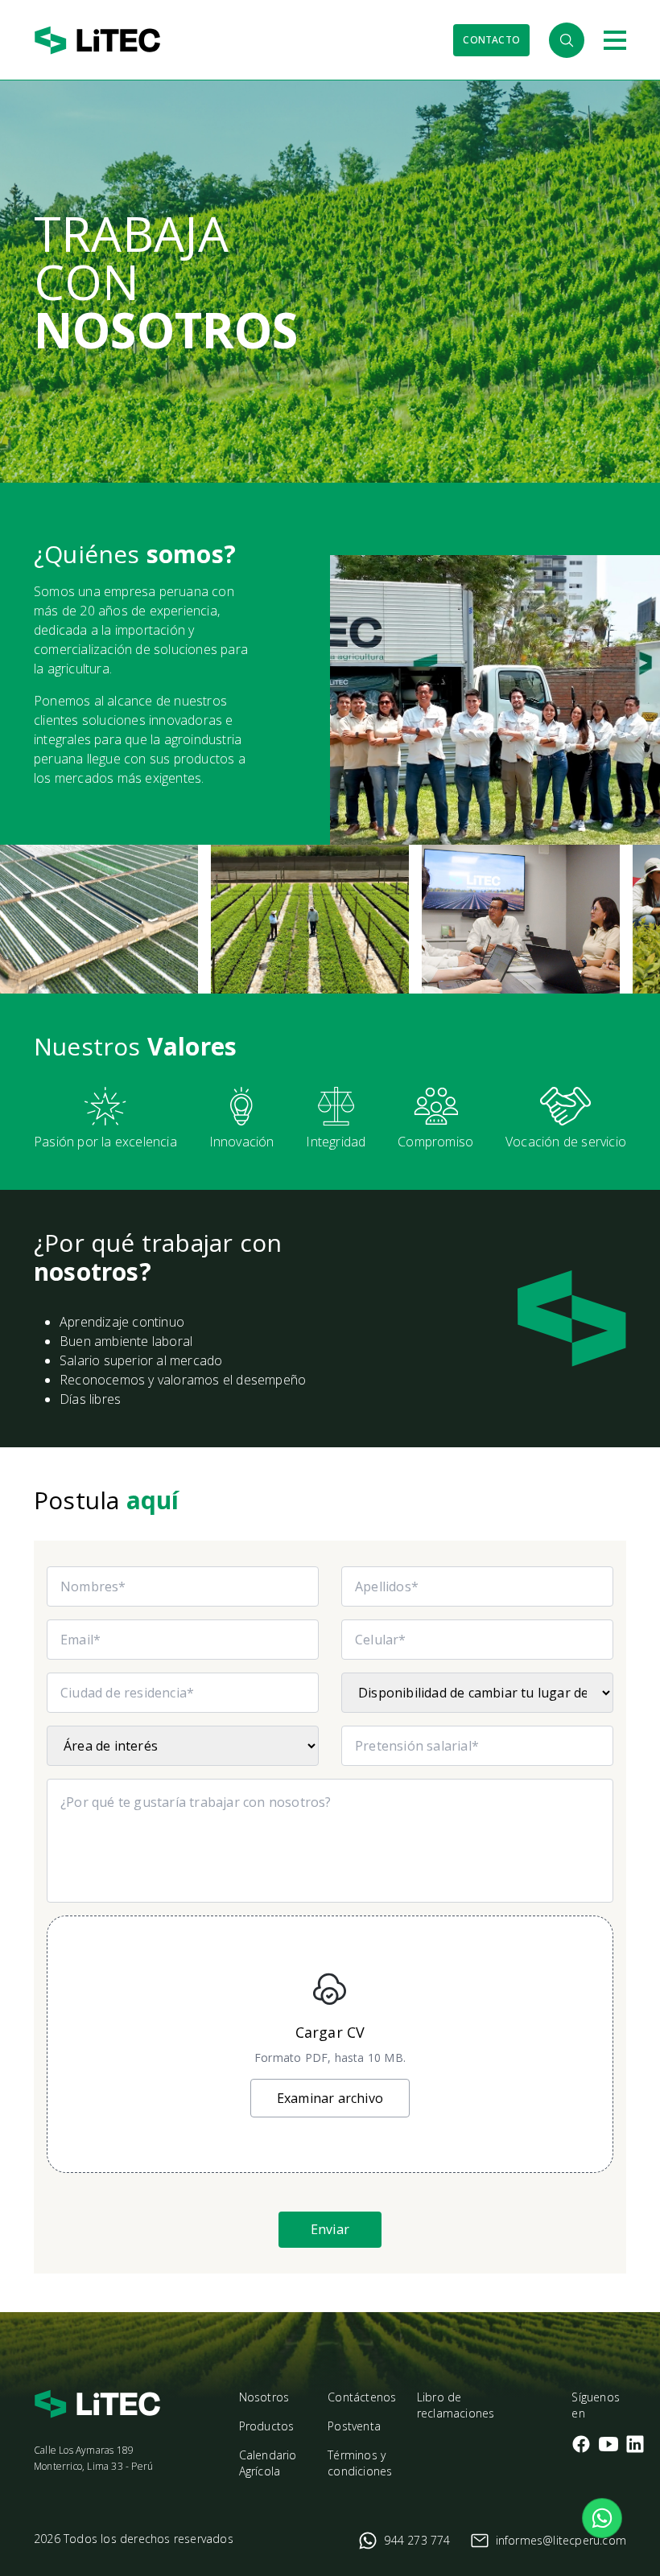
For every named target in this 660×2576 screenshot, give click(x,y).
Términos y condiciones (360, 2463)
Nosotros (264, 2397)
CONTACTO (491, 40)
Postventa (354, 2426)
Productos (267, 2426)
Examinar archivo (330, 2098)
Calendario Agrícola (268, 2463)
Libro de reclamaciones (456, 2405)
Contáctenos (362, 2397)
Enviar (330, 2229)
